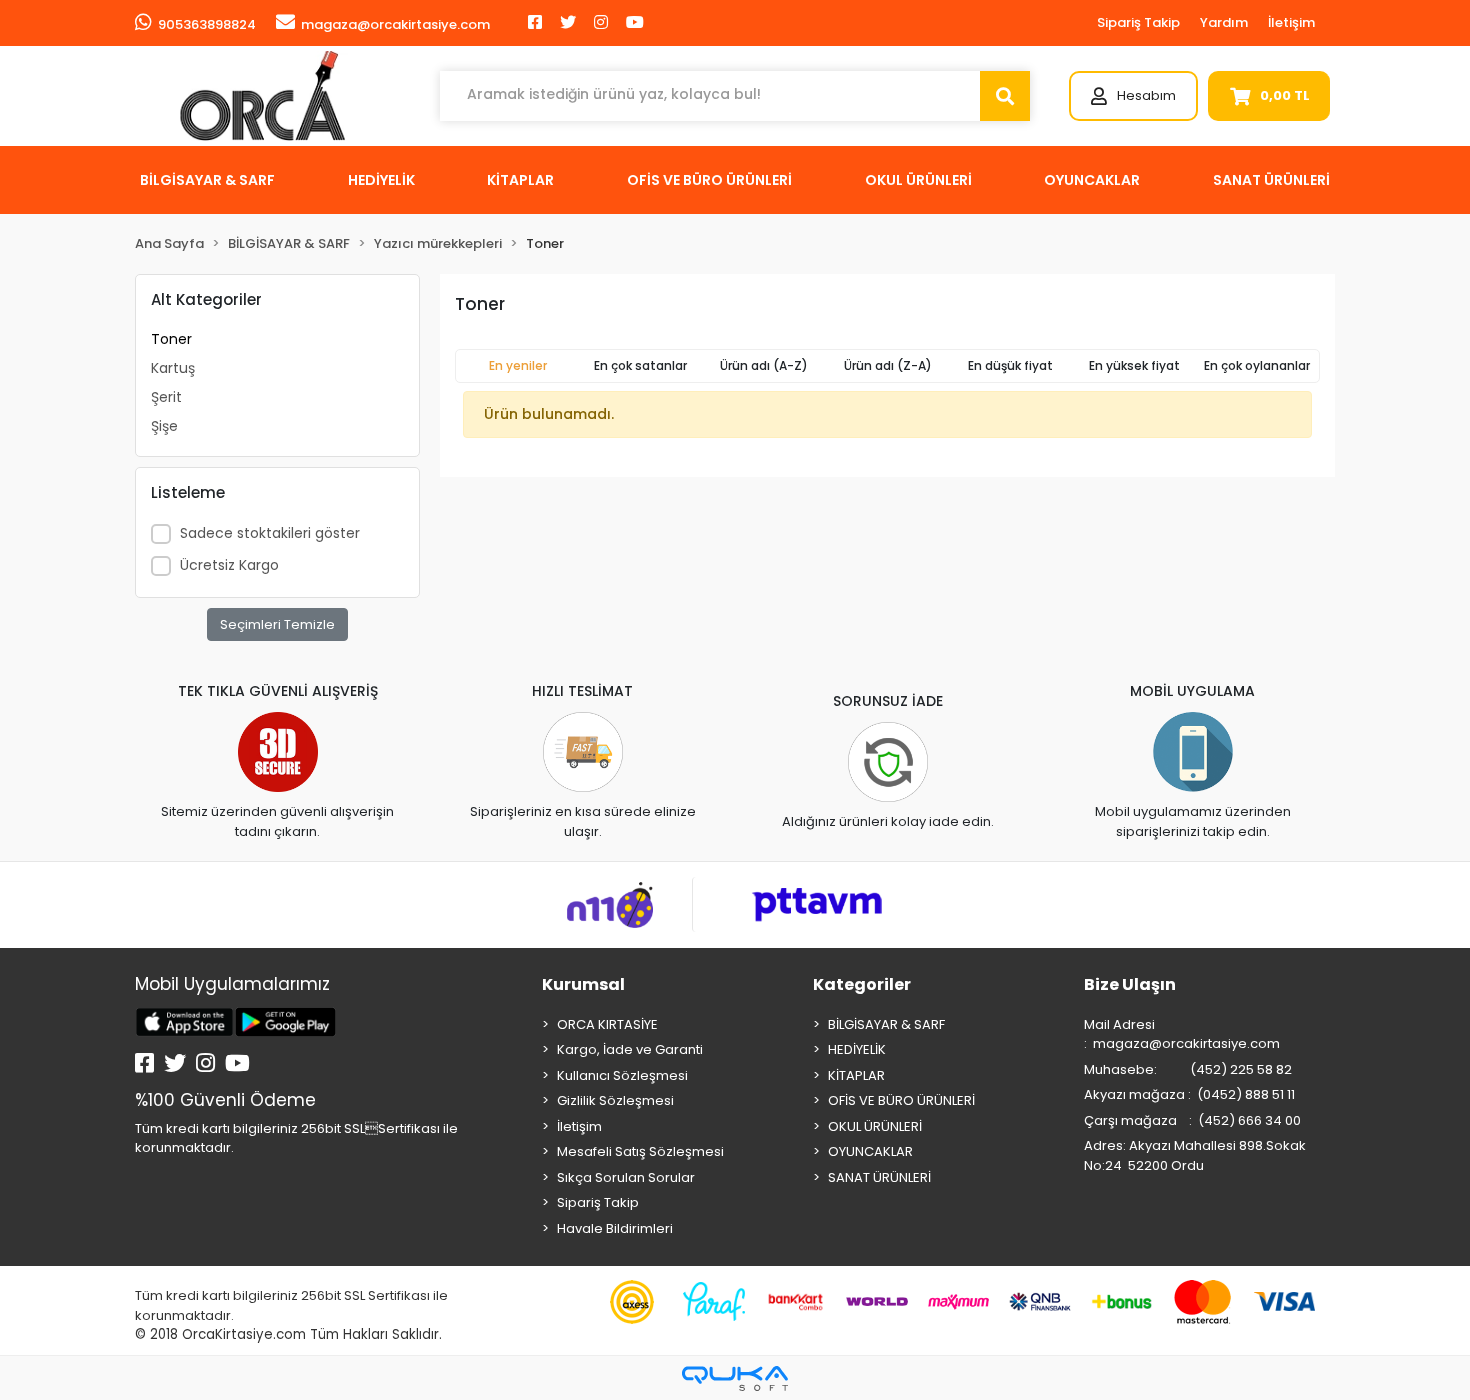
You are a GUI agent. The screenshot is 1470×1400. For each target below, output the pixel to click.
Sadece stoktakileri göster (270, 533)
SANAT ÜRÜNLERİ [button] (1271, 180)
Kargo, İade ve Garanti (630, 1049)
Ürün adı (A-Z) (764, 365)
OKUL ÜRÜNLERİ (875, 1126)
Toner (171, 339)
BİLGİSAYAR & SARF (886, 1024)
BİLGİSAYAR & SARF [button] (207, 180)
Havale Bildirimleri (615, 1228)
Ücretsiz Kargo (229, 565)
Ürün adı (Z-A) (888, 365)
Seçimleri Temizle (277, 624)
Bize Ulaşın (1130, 984)
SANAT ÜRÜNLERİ (879, 1177)
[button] (1133, 96)
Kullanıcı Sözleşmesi (622, 1075)
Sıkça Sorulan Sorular (626, 1177)
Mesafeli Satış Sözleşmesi (640, 1151)
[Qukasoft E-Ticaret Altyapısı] (735, 1378)
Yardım (1224, 22)
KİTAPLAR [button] (520, 180)
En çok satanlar (640, 365)
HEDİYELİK (857, 1049)
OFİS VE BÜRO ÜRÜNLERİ (901, 1100)
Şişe (164, 426)
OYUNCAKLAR (870, 1151)
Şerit (166, 397)
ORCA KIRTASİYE (607, 1024)
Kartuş (173, 368)
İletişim (1291, 22)
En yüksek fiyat (1134, 365)
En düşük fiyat (1010, 365)
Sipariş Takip (1138, 22)
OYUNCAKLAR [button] (1092, 180)
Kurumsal (583, 984)
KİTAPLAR (856, 1075)
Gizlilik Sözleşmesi (615, 1100)
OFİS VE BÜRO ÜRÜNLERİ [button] (709, 180)
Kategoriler (862, 984)
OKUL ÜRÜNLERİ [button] (918, 180)
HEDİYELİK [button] (381, 180)
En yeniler (518, 365)
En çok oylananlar (1257, 365)
